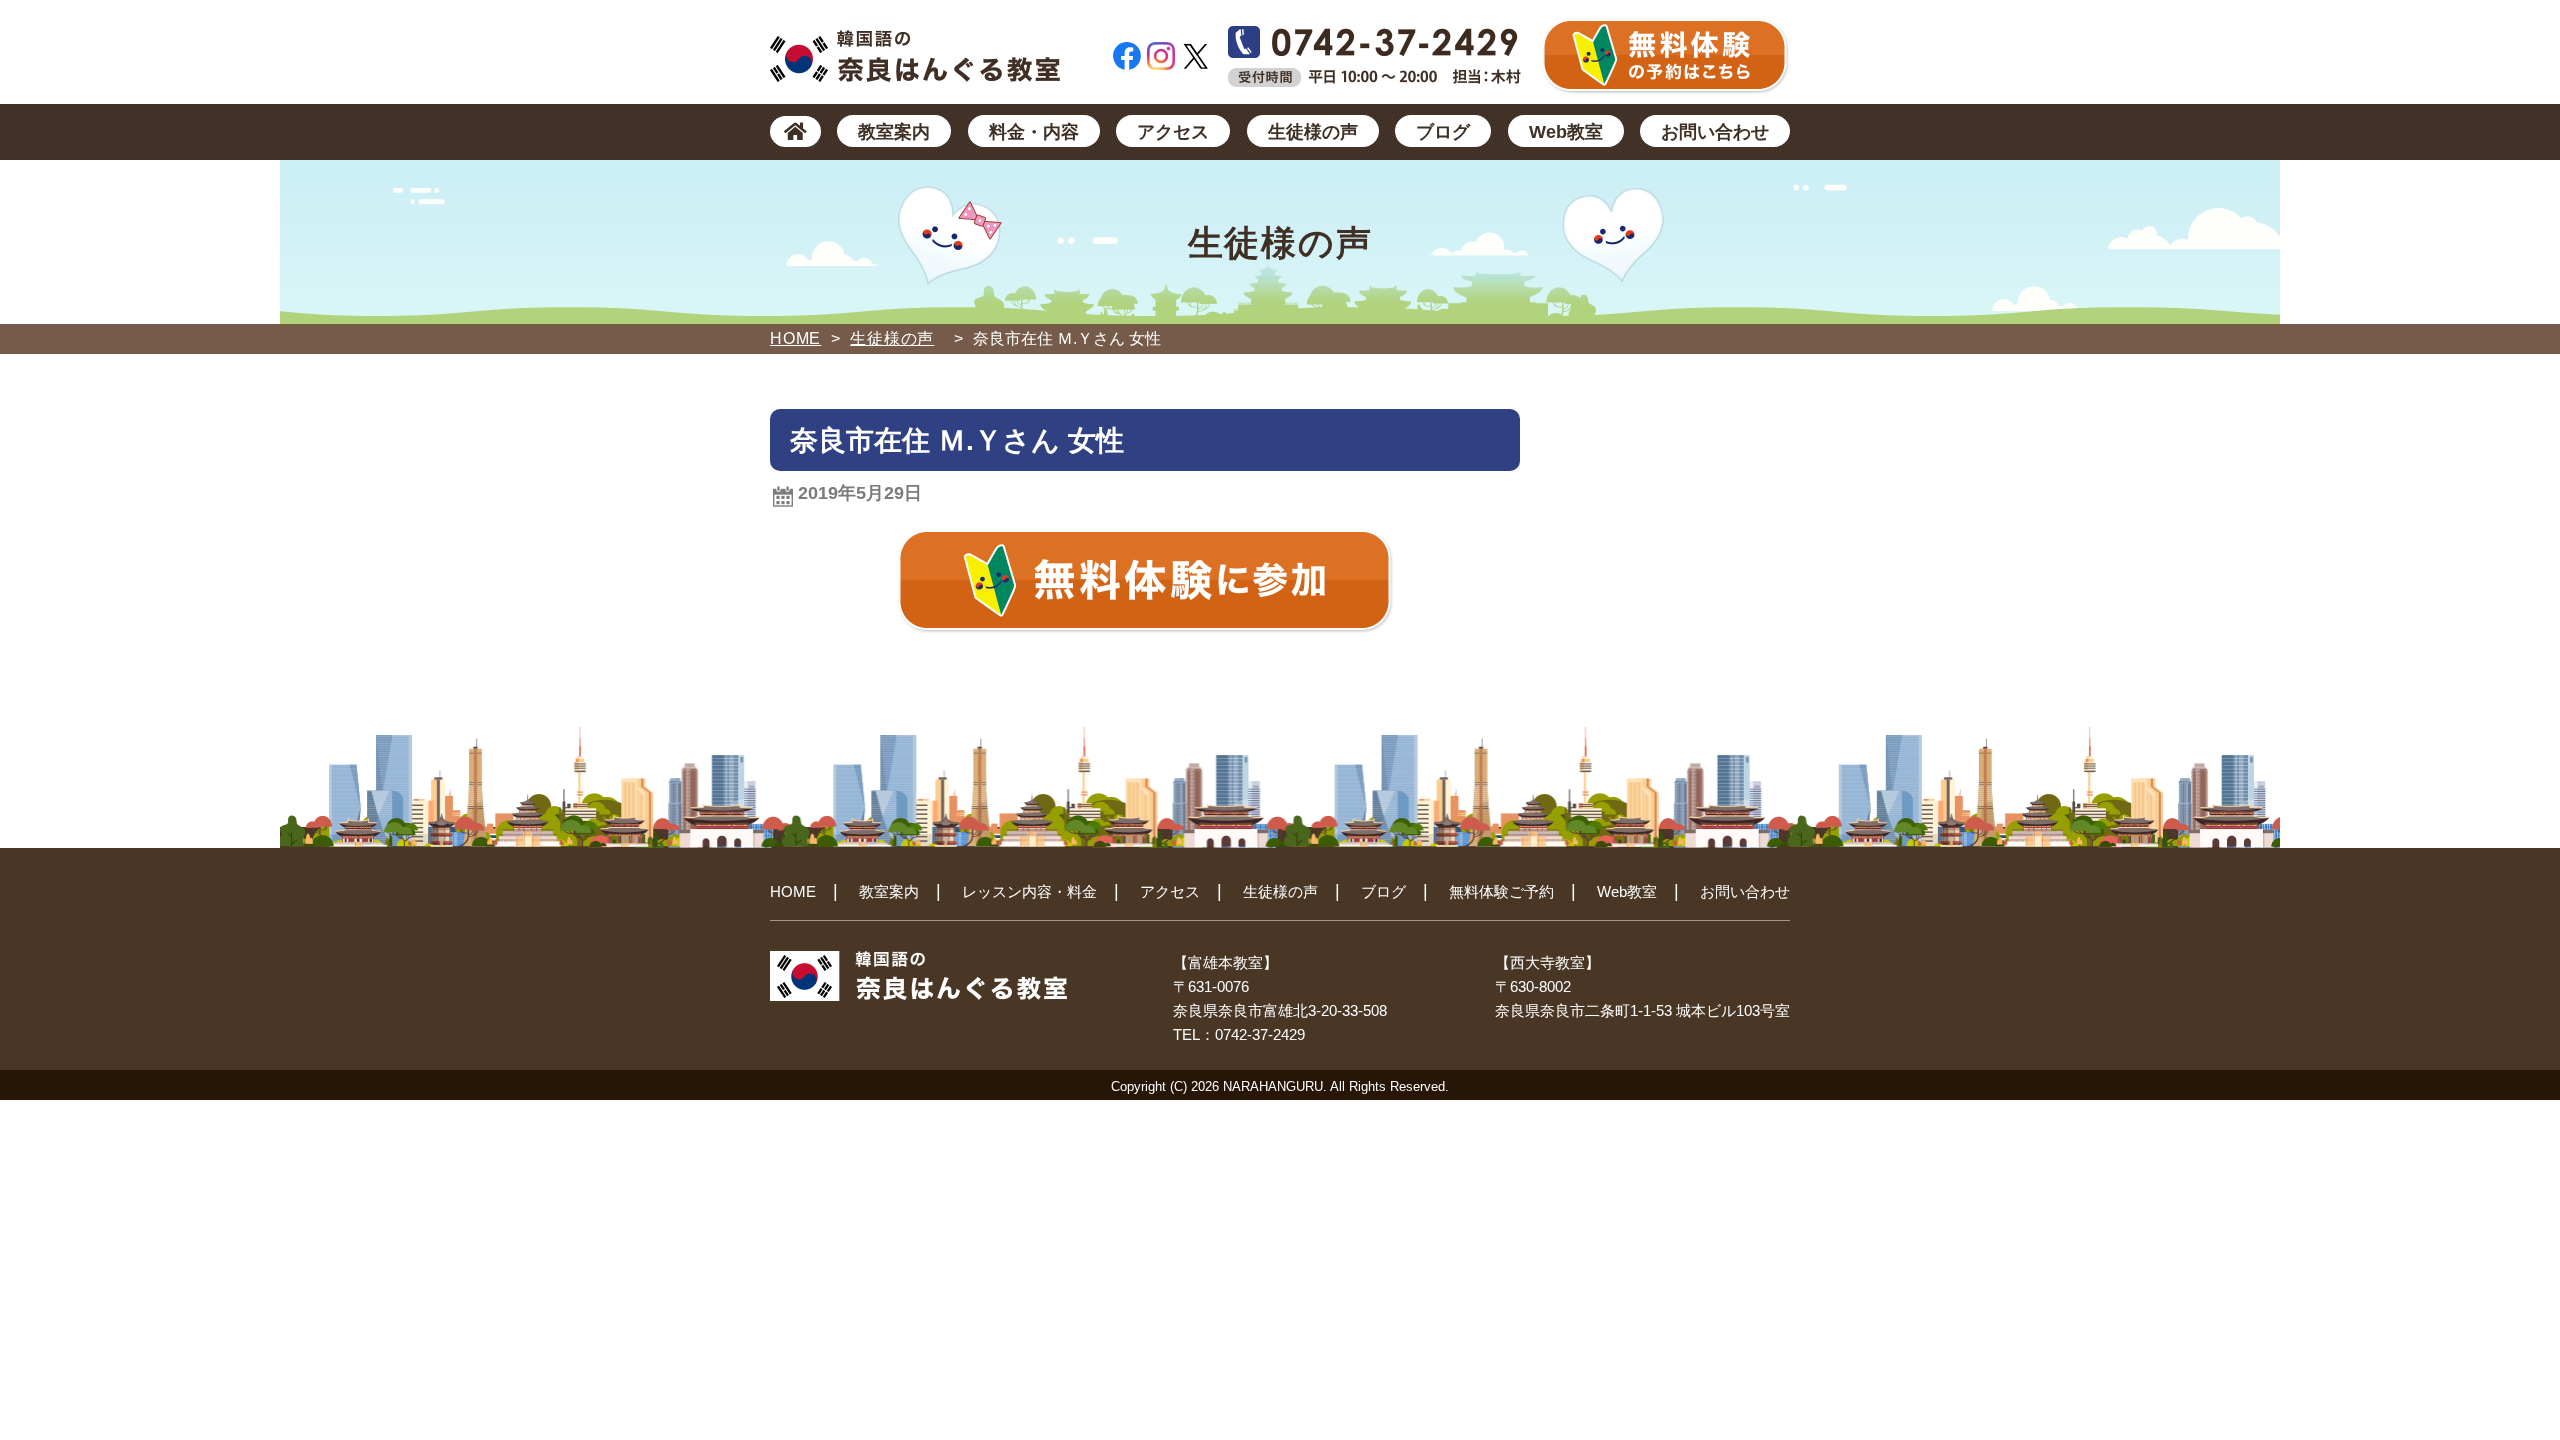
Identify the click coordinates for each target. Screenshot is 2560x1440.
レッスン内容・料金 (1029, 891)
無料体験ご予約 (1501, 891)
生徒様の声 (1313, 132)
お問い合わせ (1715, 132)
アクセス (1173, 132)
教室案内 (894, 132)
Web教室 (1566, 132)
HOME (795, 338)
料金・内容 (1034, 132)
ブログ (1443, 132)
